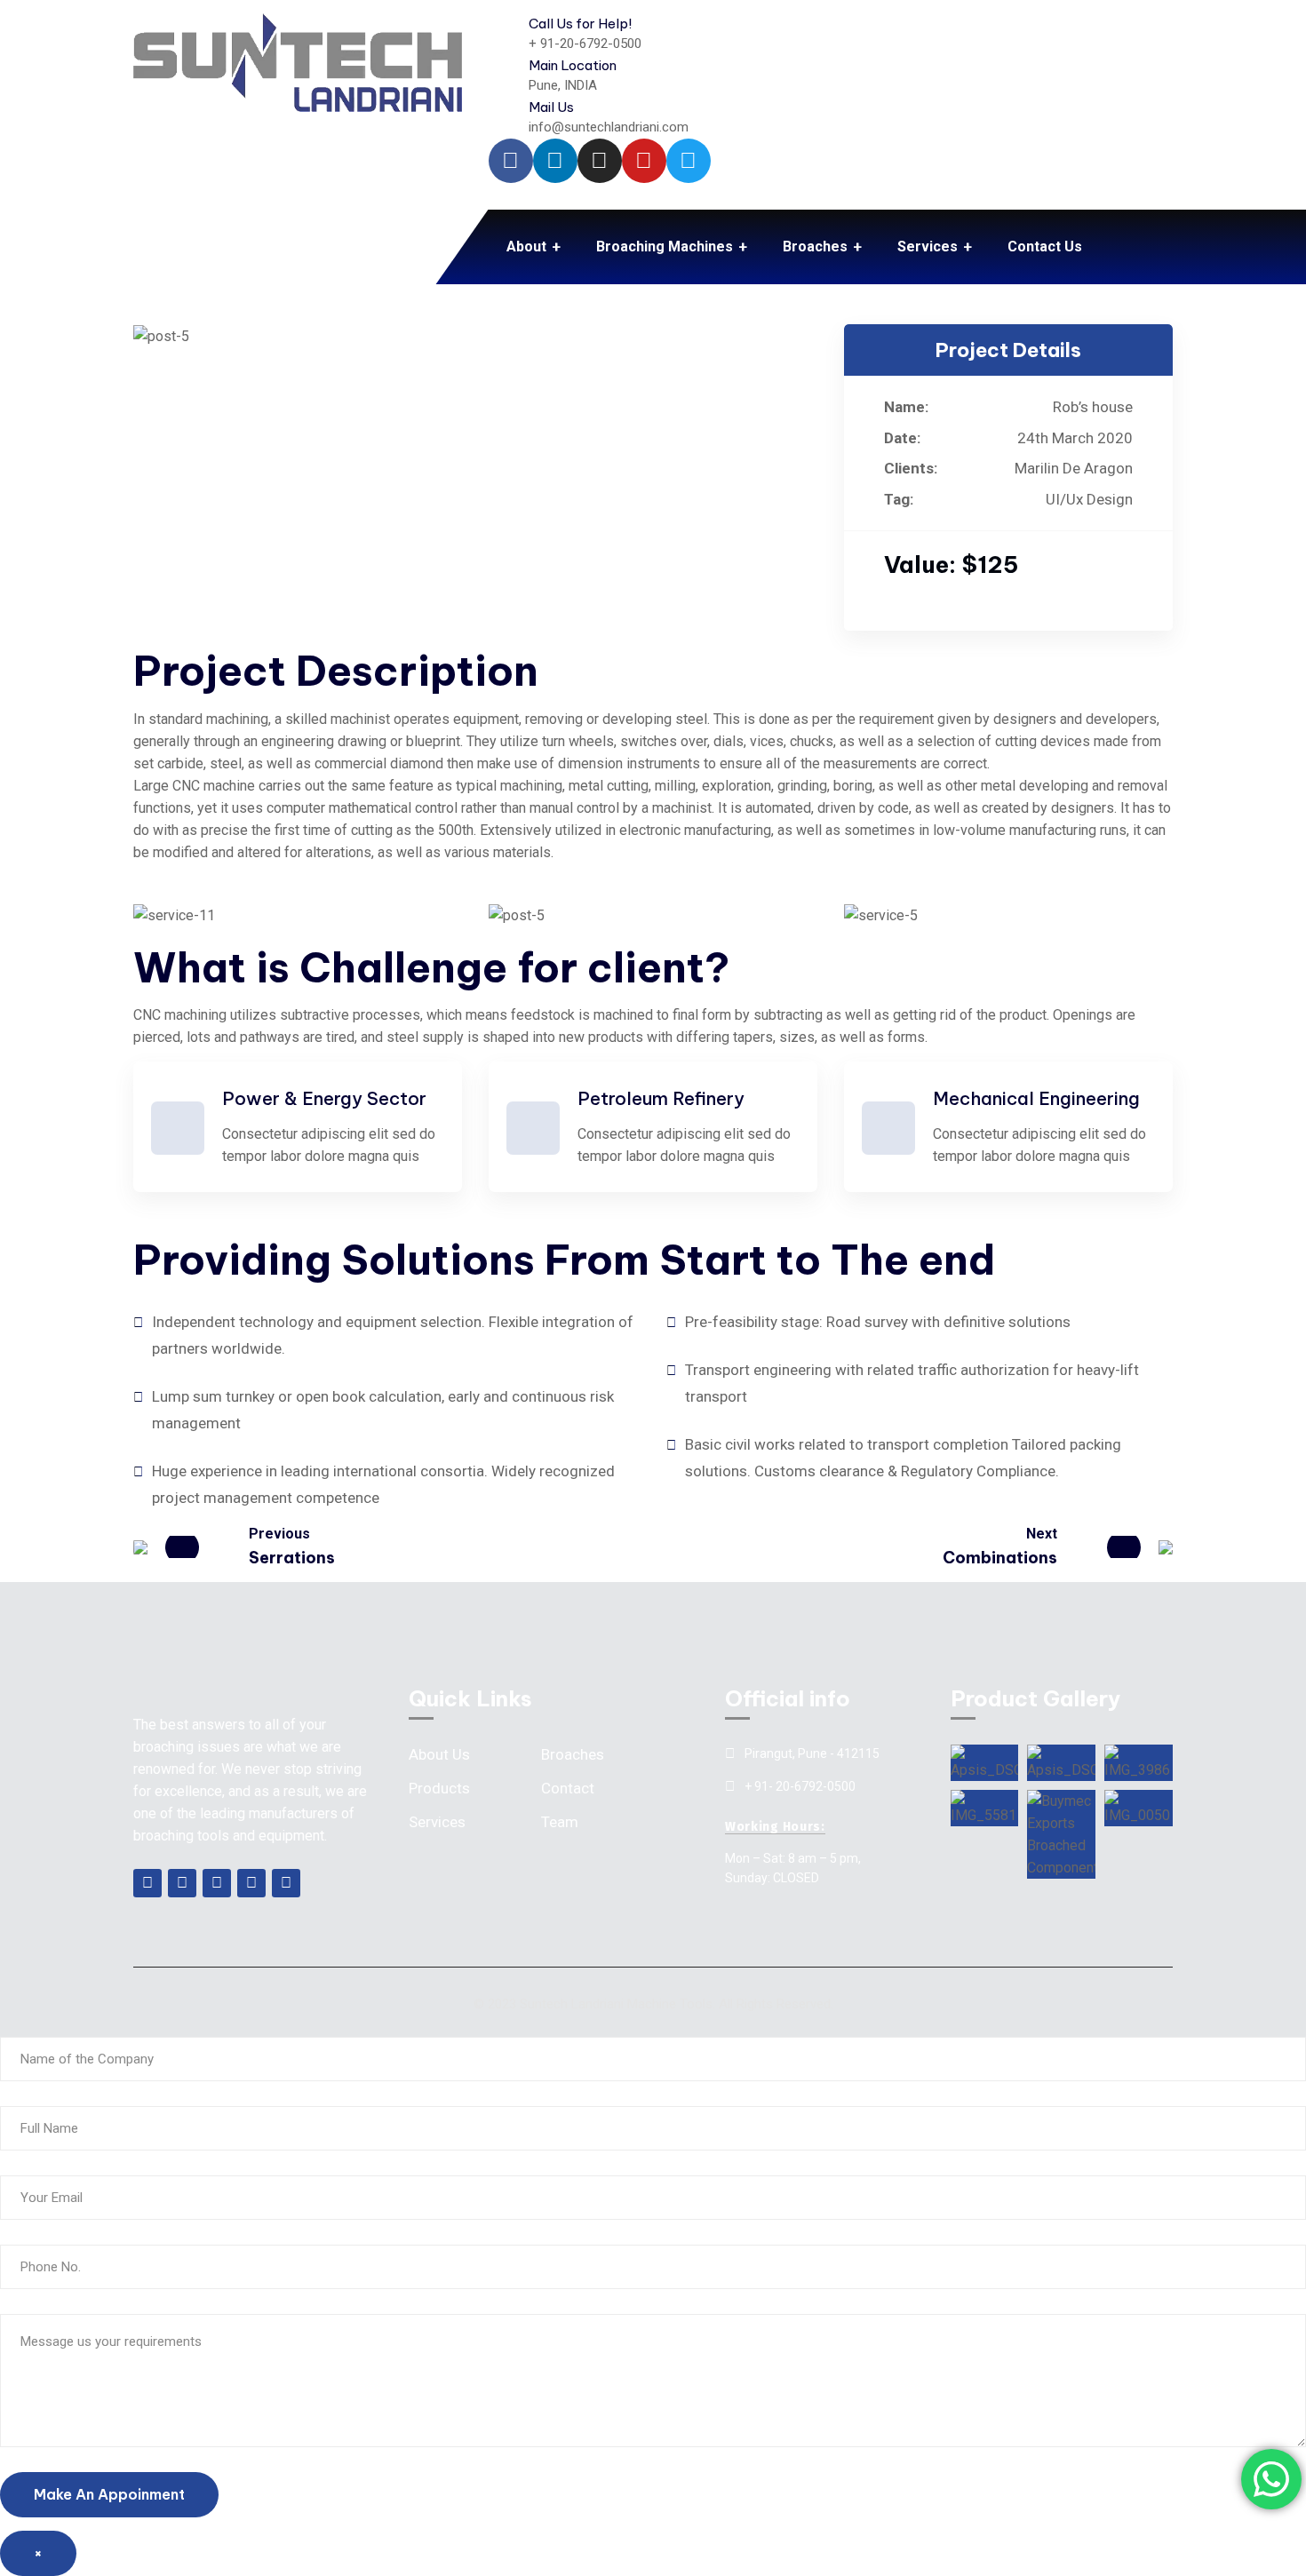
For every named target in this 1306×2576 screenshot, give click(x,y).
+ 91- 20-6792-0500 (800, 1786)
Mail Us (551, 107)
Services (437, 1822)
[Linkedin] (555, 161)
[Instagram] (600, 161)
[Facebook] (511, 161)
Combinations (1000, 1558)
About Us (439, 1754)
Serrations (292, 1558)
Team (560, 1822)
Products (439, 1788)
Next (1042, 1534)
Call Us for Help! (580, 24)
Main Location (573, 65)
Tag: (899, 499)
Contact (568, 1788)
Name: (906, 407)
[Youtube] (644, 161)
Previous (279, 1534)
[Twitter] (689, 161)
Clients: (911, 468)
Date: (902, 438)
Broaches (573, 1754)
